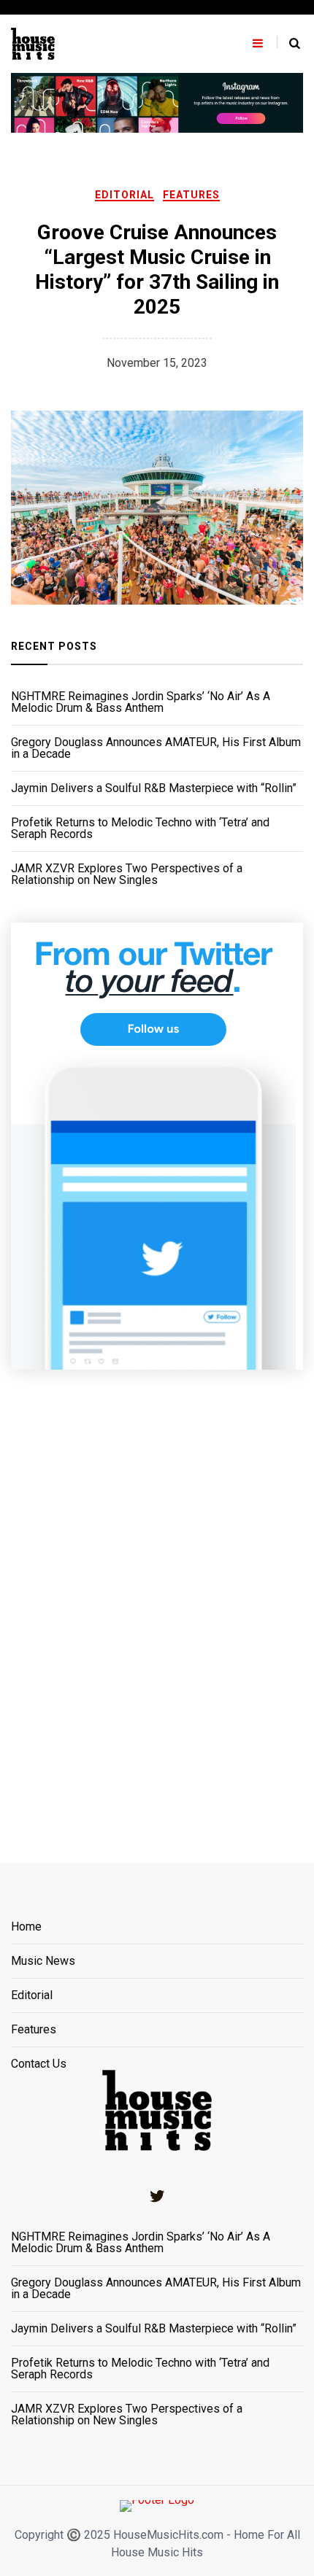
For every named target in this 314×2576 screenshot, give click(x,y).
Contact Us (39, 2064)
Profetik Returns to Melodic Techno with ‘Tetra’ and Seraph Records (140, 829)
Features (191, 195)
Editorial (125, 195)
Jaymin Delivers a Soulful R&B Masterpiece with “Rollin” (154, 788)
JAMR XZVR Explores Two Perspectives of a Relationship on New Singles (127, 874)
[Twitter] (157, 2196)
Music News (43, 1962)
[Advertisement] (157, 1598)
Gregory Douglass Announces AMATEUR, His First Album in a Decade (156, 748)
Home (26, 1927)
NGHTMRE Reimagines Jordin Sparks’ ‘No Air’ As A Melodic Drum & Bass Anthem (141, 702)
